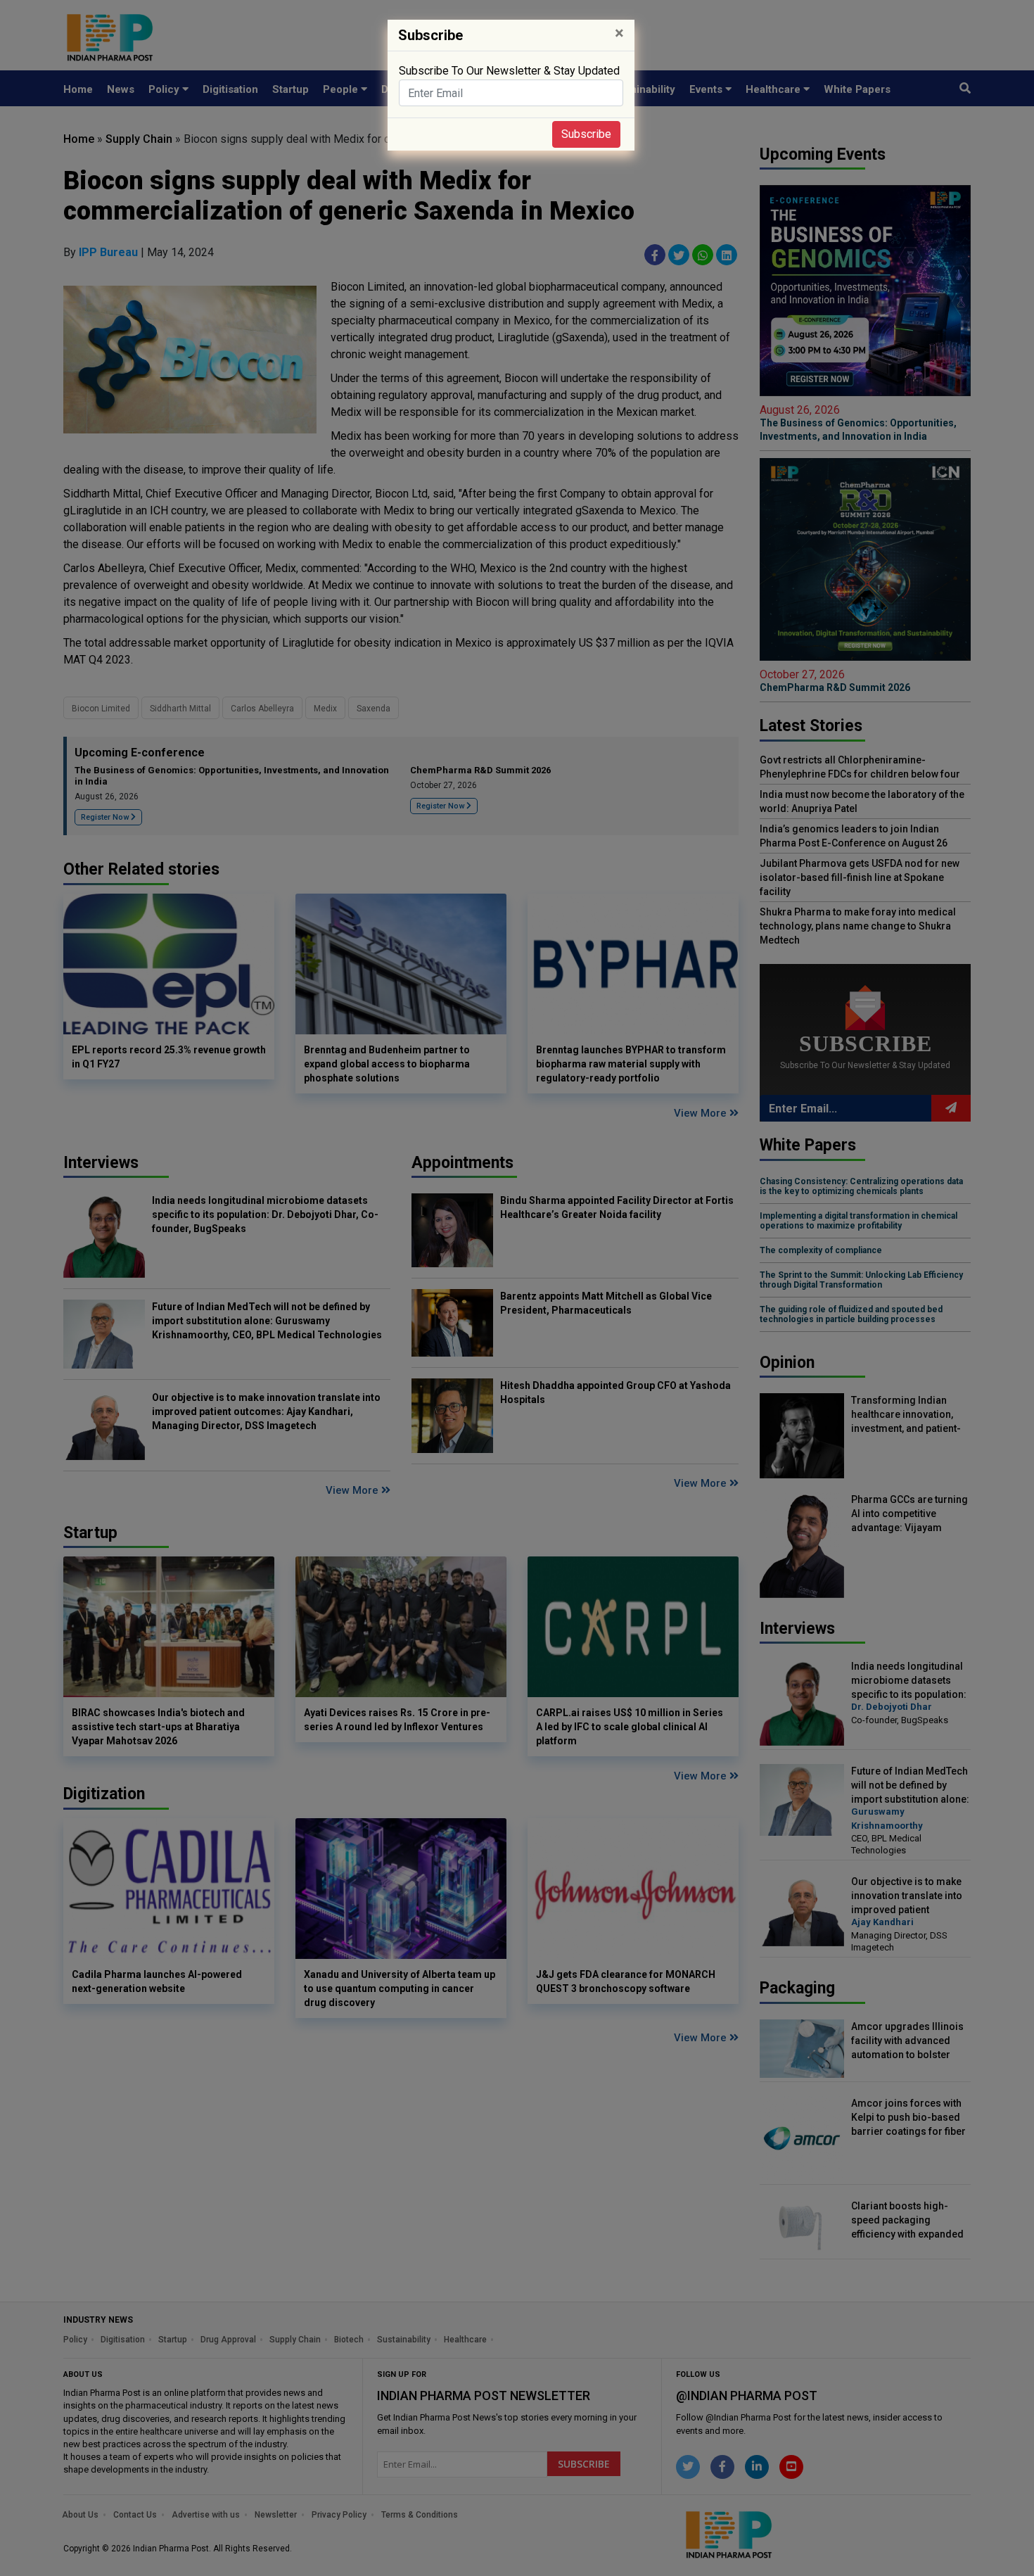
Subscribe (586, 134)
